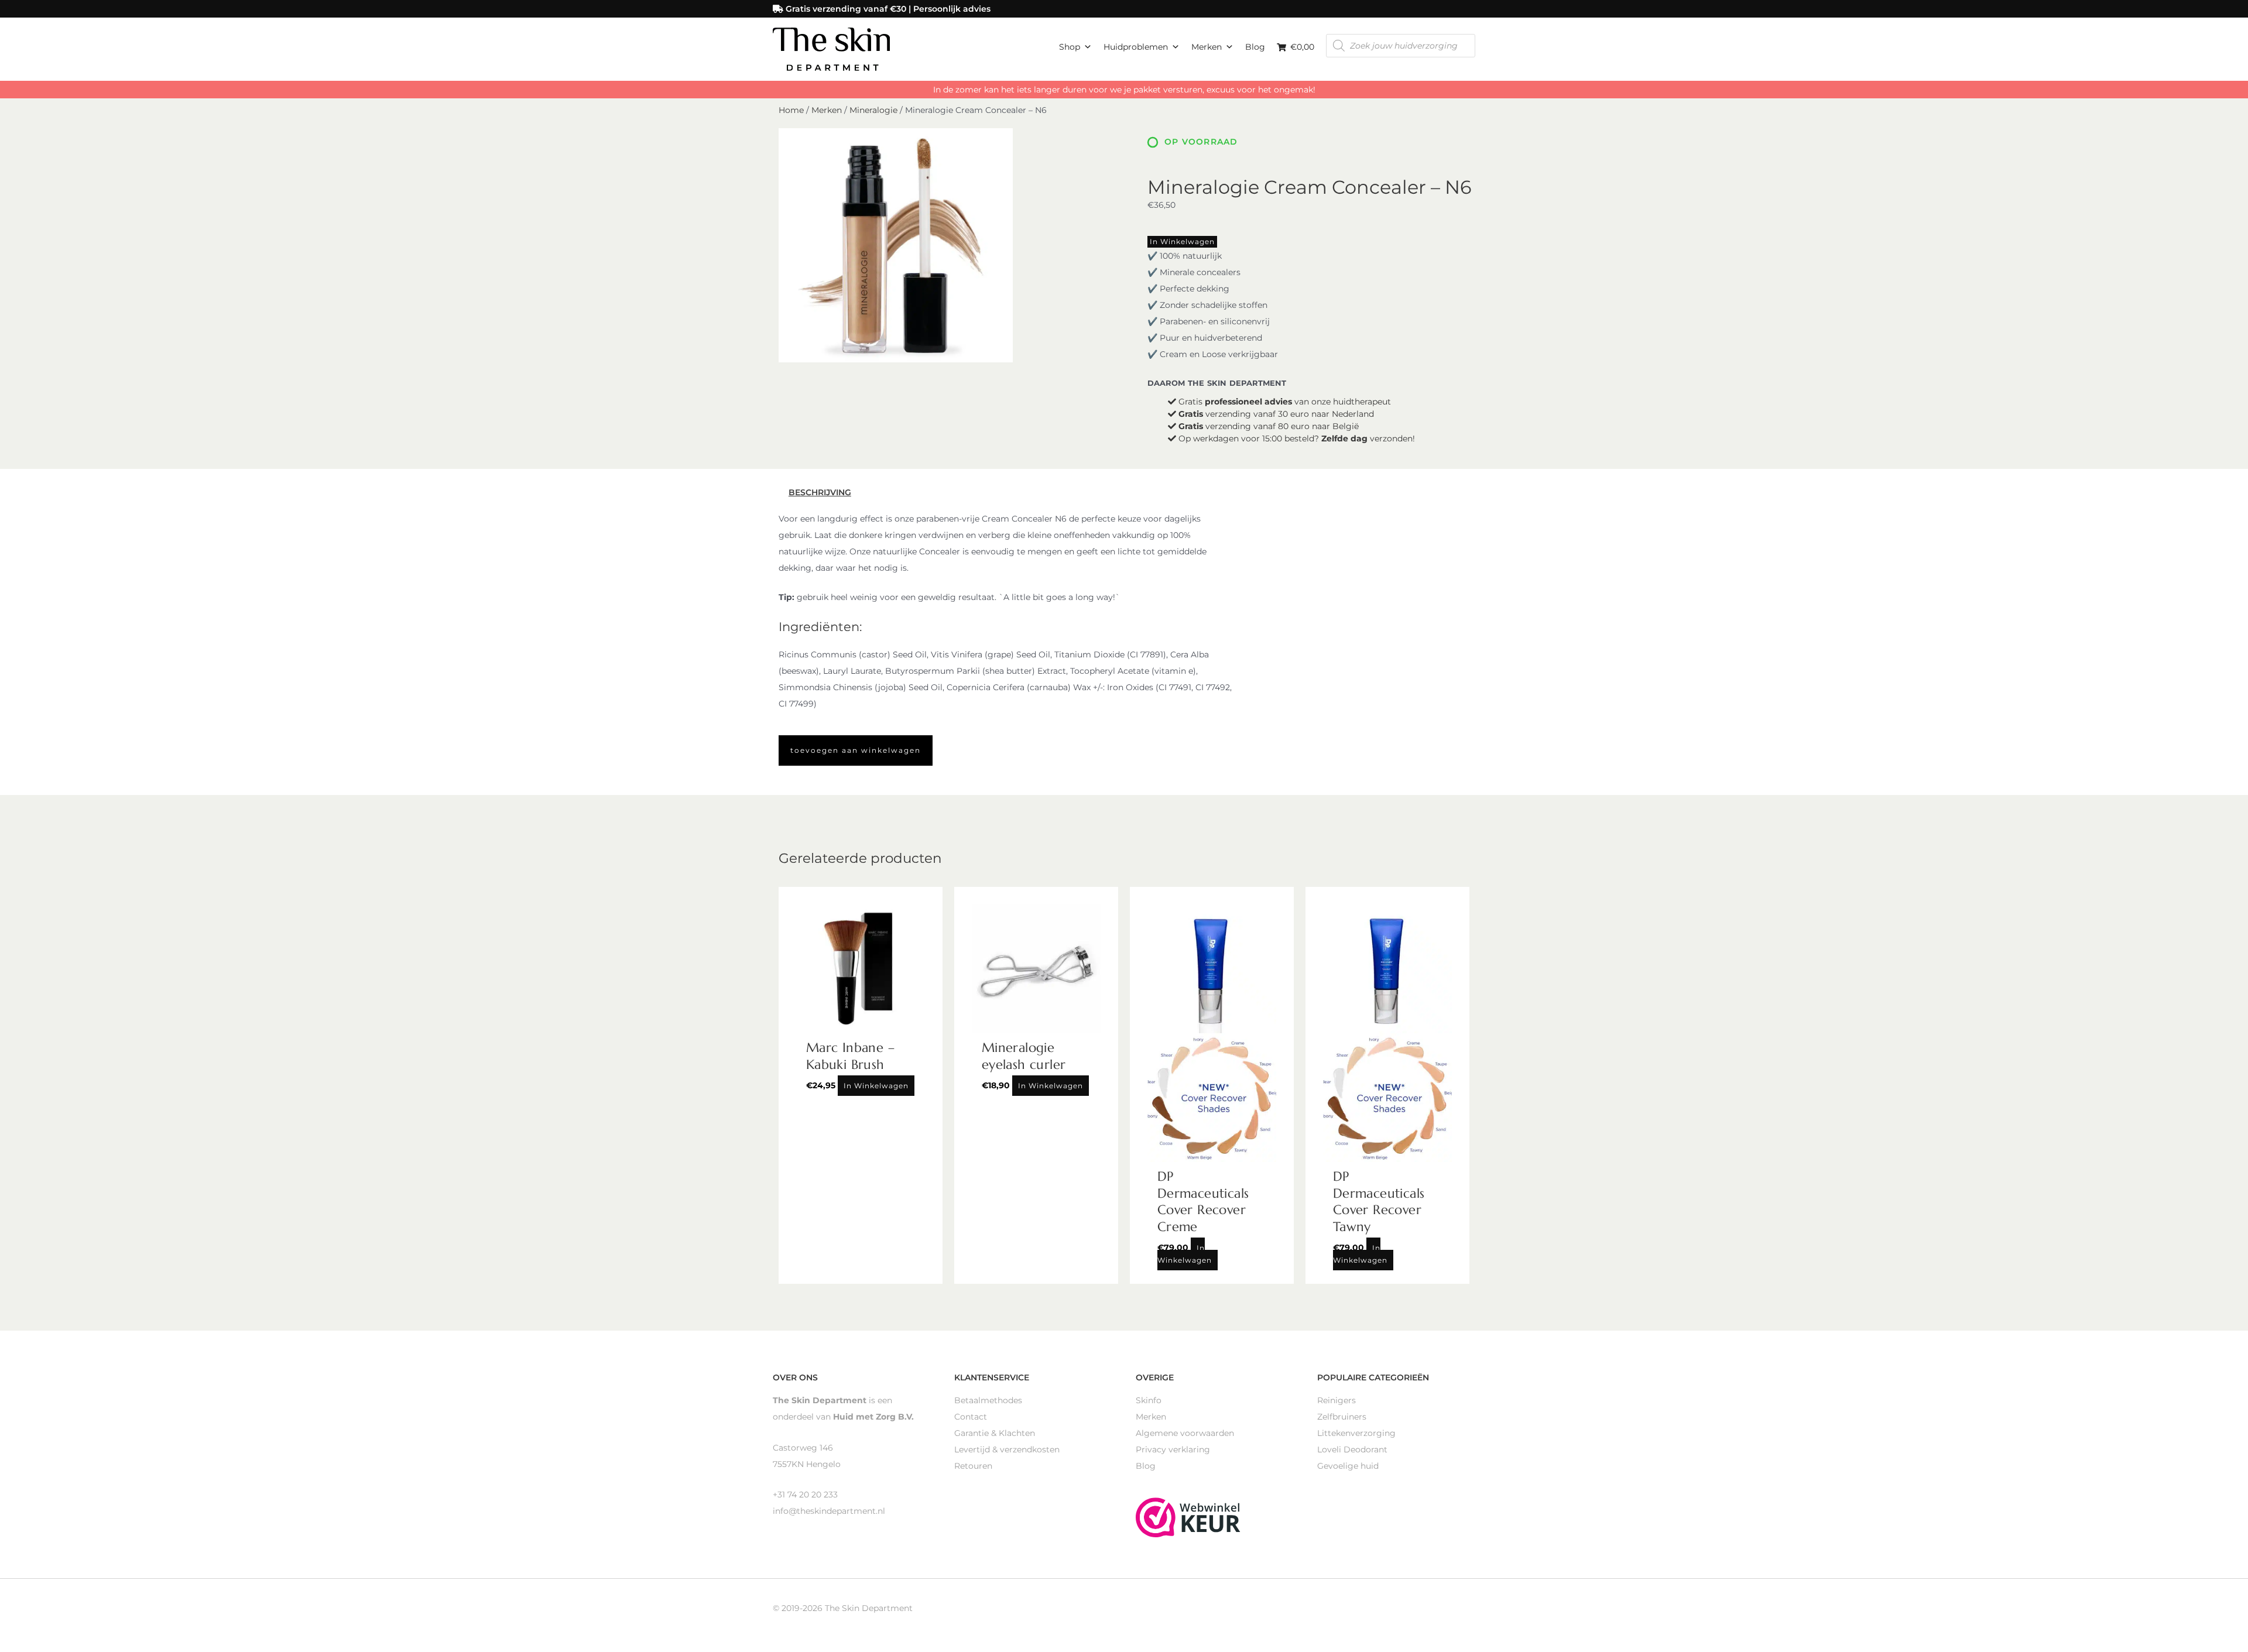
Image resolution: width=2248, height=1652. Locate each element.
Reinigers (1337, 1400)
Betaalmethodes (988, 1400)
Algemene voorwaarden (1185, 1433)
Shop (1070, 47)
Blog (1255, 47)
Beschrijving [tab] (820, 492)
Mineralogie (873, 110)
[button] (856, 750)
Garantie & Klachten (995, 1433)
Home (791, 110)
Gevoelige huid (1348, 1466)
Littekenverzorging (1356, 1433)
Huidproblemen (1136, 47)
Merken (1207, 47)
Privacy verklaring (1173, 1449)
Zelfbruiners (1342, 1417)
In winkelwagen (1182, 241)
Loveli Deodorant (1352, 1449)
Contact (971, 1417)
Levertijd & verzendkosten (1007, 1449)
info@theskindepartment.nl (829, 1511)
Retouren (973, 1466)
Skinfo (1149, 1400)
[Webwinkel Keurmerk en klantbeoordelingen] (1188, 1516)
